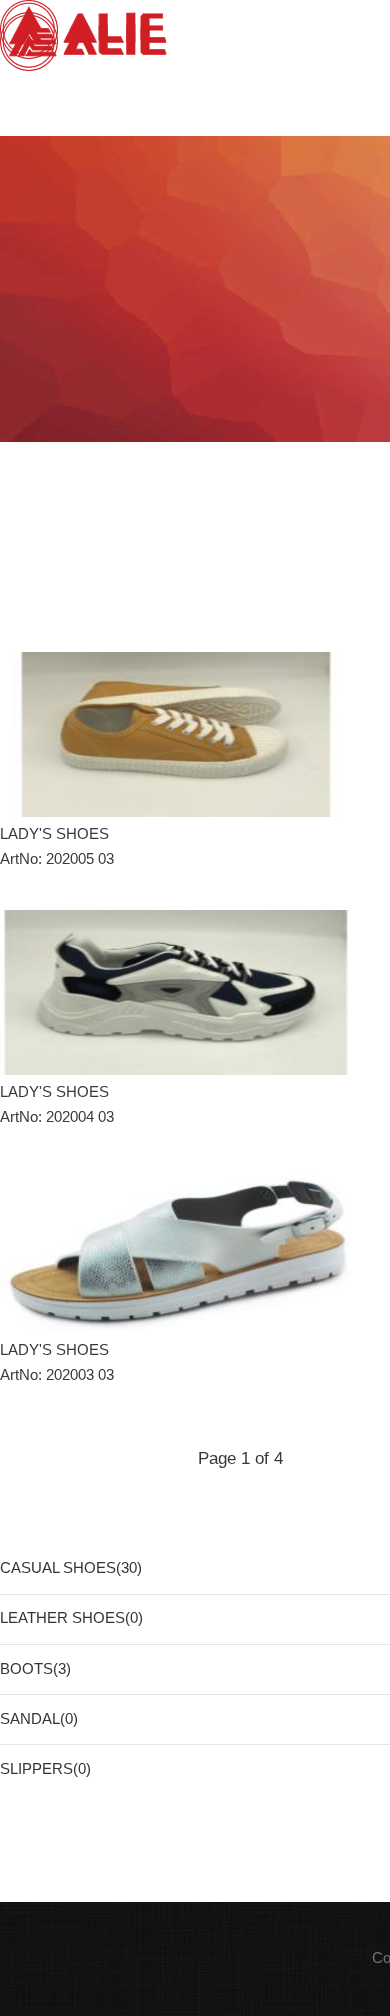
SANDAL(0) (39, 1719)
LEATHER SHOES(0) (71, 1618)
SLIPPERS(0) (45, 1769)
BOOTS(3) (35, 1669)
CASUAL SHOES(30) (71, 1568)
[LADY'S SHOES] (176, 734)
